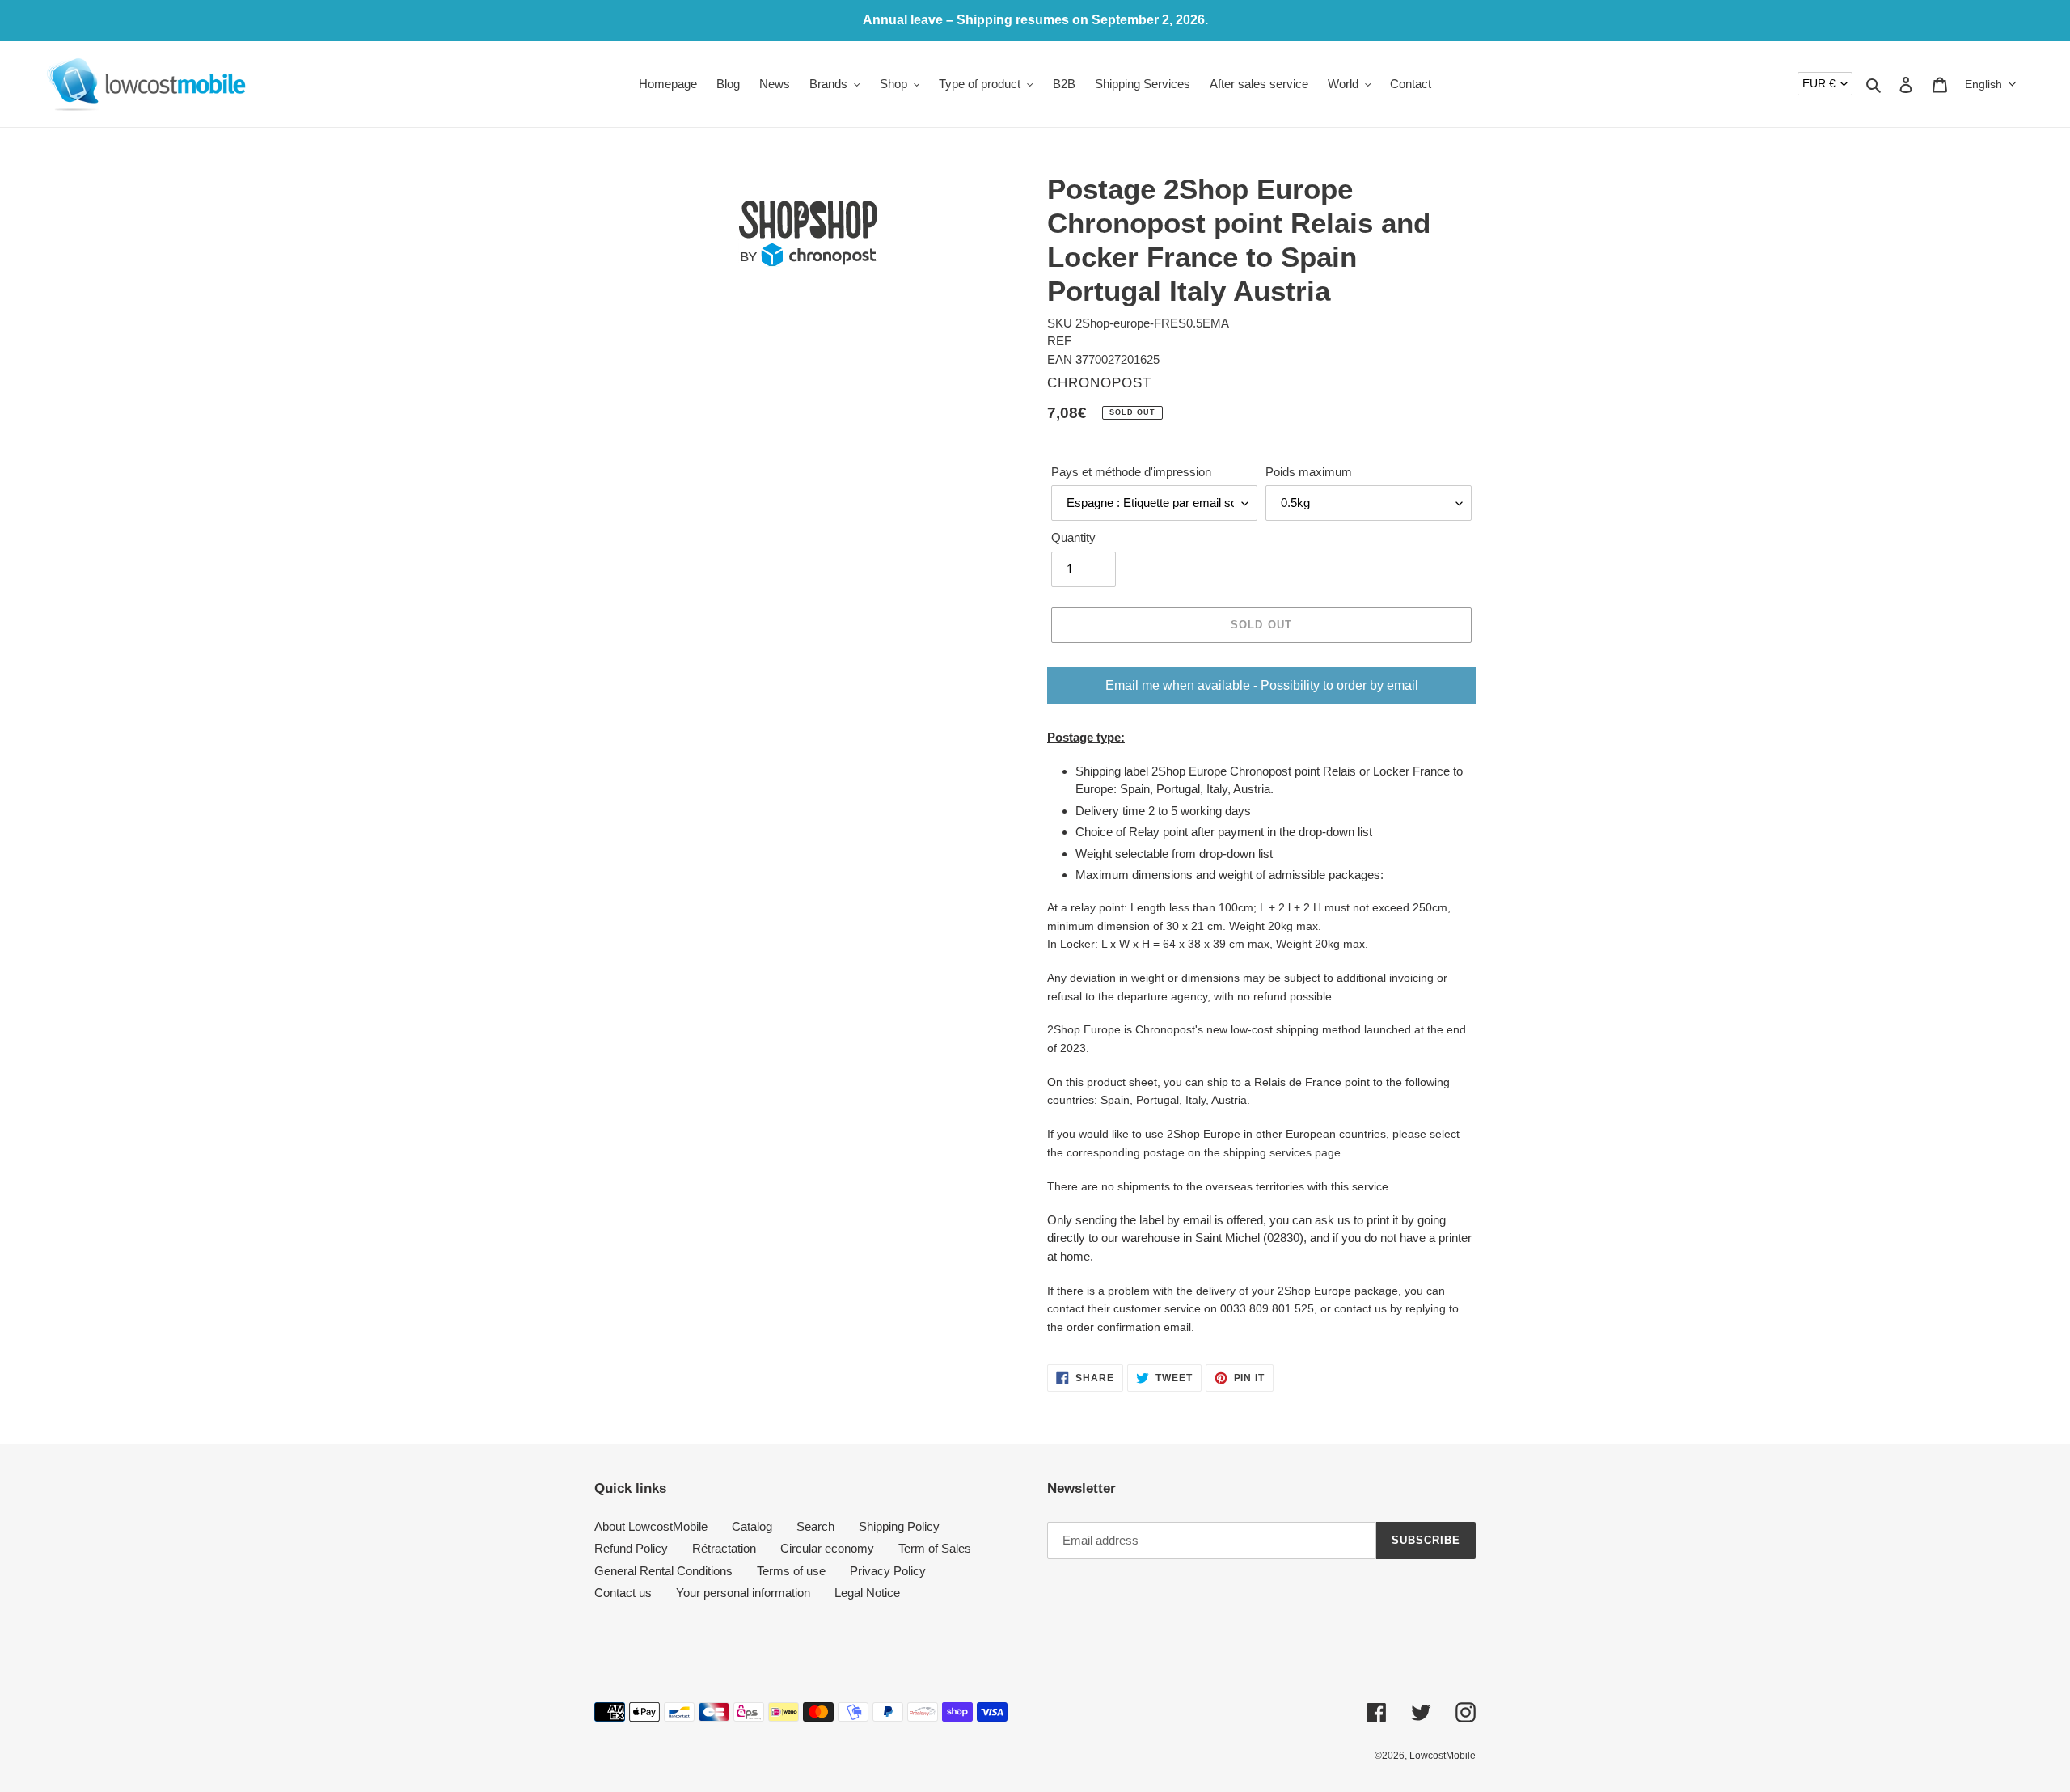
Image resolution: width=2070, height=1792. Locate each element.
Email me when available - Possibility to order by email (1262, 685)
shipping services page (1282, 1152)
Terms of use (791, 1571)
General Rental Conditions (663, 1571)
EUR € (1819, 83)
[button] (1991, 84)
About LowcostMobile (651, 1526)
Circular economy (827, 1548)
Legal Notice (867, 1593)
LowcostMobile (1443, 1756)
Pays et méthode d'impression (1131, 472)
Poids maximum (1309, 472)
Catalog (752, 1526)
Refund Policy (631, 1548)
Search (815, 1526)
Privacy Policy (888, 1571)
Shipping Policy (899, 1526)
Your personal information (743, 1593)
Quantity (1073, 537)
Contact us (623, 1593)
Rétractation (724, 1548)
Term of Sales (935, 1548)
